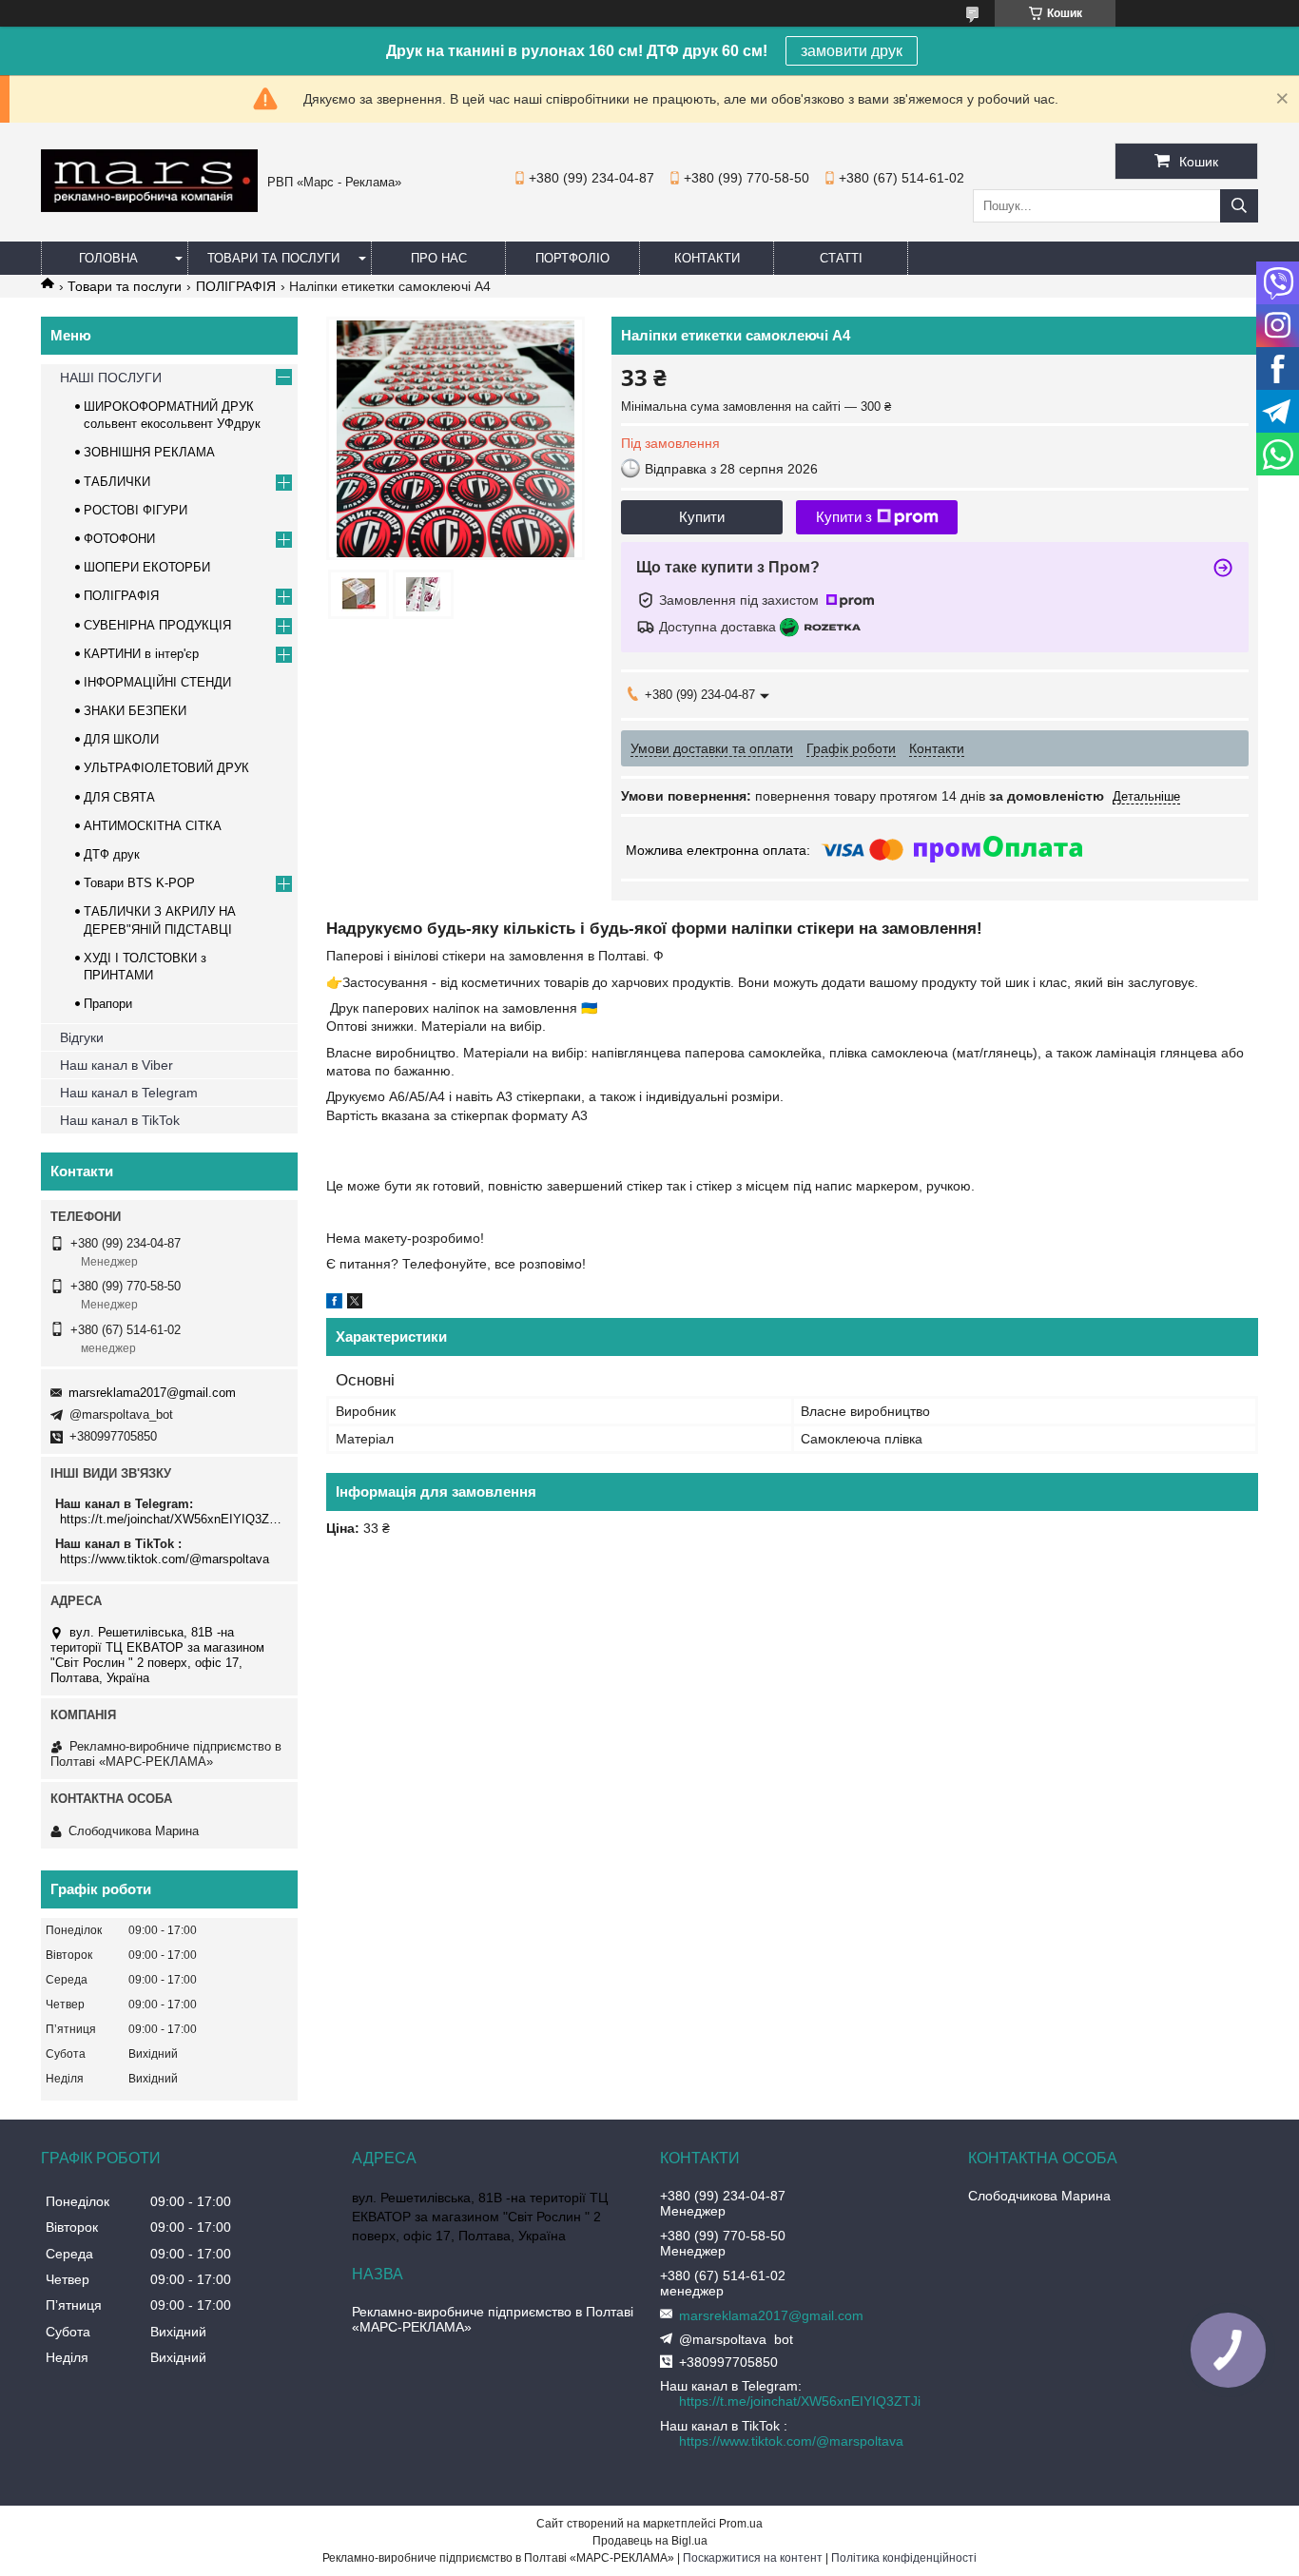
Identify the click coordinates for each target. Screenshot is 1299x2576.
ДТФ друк (112, 854)
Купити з (844, 517)
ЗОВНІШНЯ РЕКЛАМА (149, 452)
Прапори (108, 1004)
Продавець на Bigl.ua (650, 2541)
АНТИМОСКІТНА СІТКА (153, 826)
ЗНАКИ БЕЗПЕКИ (135, 711)
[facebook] (334, 1304)
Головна (108, 258)
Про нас (439, 258)
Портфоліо (572, 258)
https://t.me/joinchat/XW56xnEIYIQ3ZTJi (172, 1519)
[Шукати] (1239, 206)
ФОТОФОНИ (119, 539)
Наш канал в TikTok (120, 1120)
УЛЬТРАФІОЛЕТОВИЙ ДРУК (166, 768)
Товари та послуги (273, 258)
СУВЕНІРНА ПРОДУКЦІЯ (157, 625)
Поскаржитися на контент (753, 2558)
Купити (702, 517)
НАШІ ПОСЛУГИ (111, 378)
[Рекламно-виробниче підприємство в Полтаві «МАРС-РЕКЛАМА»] (149, 207)
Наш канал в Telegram (129, 1093)
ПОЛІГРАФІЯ (236, 286)
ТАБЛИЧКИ (117, 482)
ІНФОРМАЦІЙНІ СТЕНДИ (157, 682)
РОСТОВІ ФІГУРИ (136, 510)
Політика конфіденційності (904, 2558)
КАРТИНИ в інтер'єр (141, 654)
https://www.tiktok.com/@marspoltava (165, 1559)
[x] (355, 1304)
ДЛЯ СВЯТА (119, 797)
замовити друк (852, 51)
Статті (841, 258)
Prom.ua (741, 2524)
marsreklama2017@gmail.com (152, 1393)
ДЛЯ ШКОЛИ (121, 739)
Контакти (707, 258)
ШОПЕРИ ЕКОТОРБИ (147, 567)
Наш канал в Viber (116, 1065)
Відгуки (82, 1037)
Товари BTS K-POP (139, 883)
